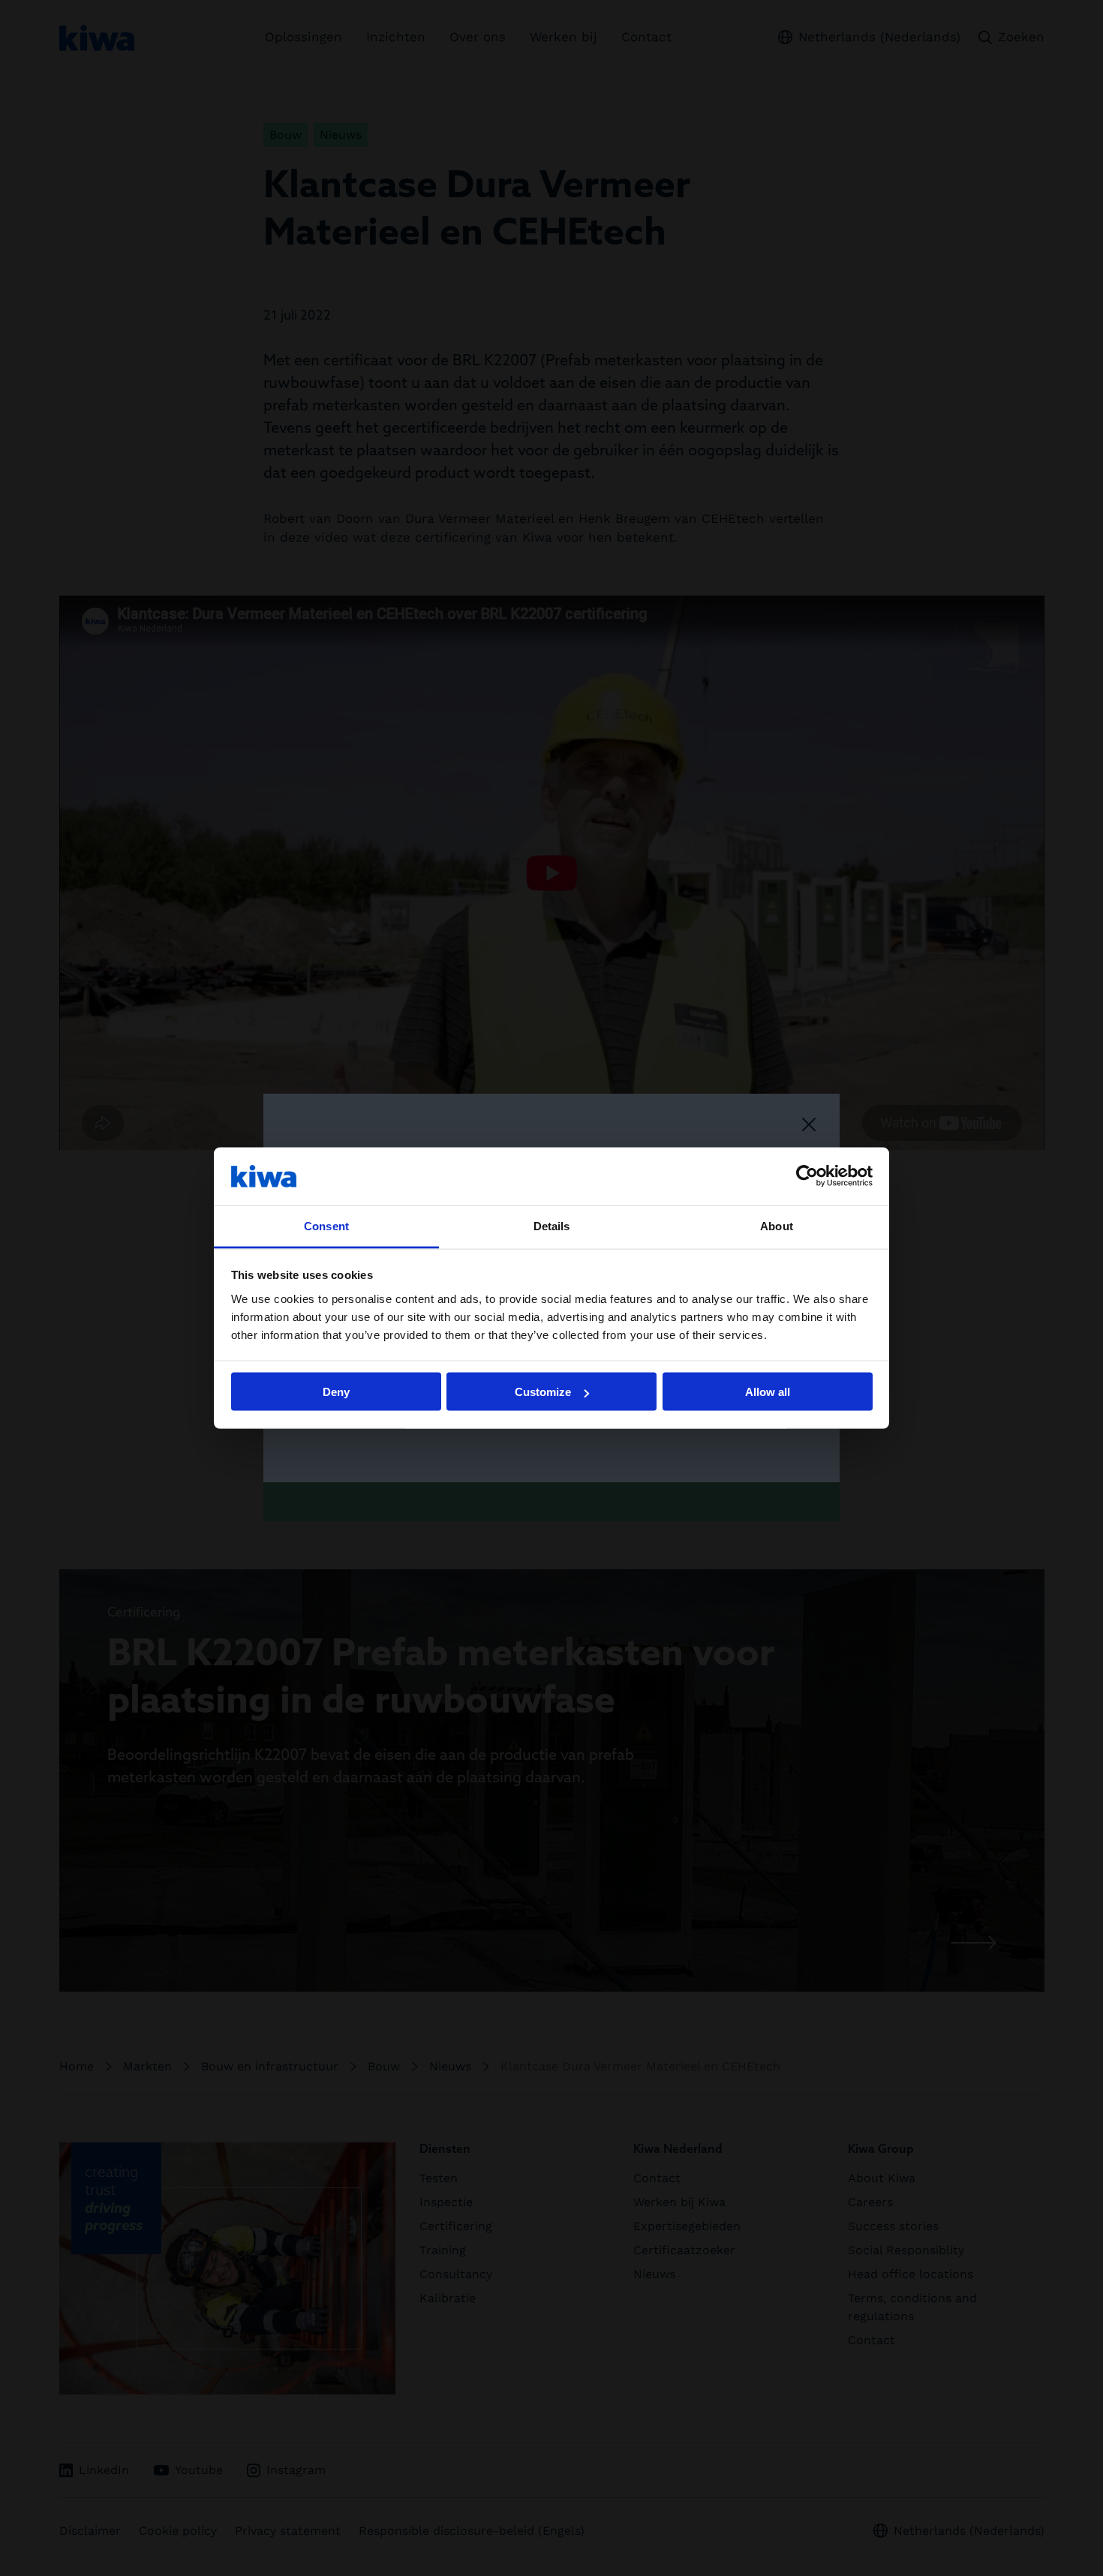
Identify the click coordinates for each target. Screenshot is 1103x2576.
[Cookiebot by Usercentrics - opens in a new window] (807, 1176)
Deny (336, 1392)
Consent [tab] (326, 1225)
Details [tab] (552, 1225)
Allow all (768, 1392)
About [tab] (777, 1225)
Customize (543, 1392)
